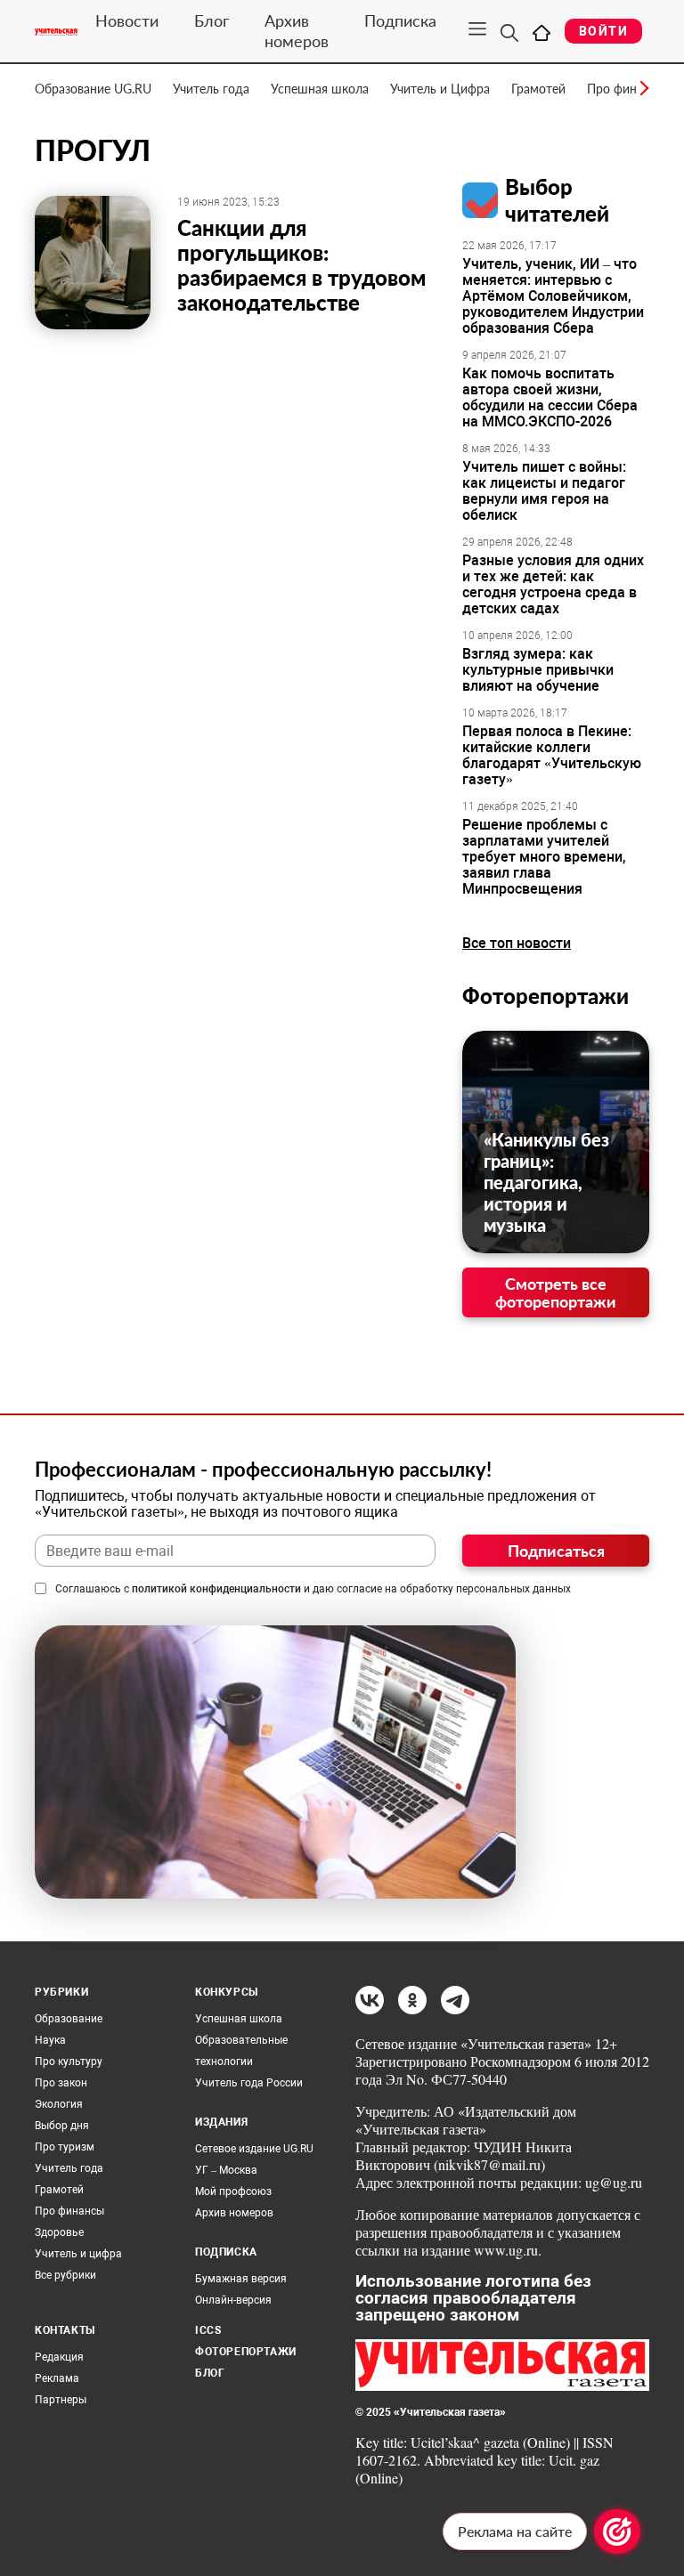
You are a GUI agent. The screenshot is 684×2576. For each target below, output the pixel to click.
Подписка (400, 20)
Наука (50, 2040)
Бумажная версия (241, 2279)
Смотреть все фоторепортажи (556, 1292)
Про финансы (69, 2211)
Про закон (61, 2083)
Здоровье (59, 2232)
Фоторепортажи (546, 996)
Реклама (57, 2378)
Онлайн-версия (233, 2300)
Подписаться (556, 1551)
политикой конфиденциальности (216, 1589)
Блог (212, 20)
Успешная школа (320, 89)
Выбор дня (62, 2126)
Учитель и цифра (78, 2254)
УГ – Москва (226, 2170)
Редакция (59, 2357)
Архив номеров (297, 31)
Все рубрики (65, 2275)
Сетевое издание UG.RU (254, 2149)
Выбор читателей (557, 200)
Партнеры (61, 2400)
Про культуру (69, 2062)
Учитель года (211, 89)
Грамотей (538, 89)
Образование (69, 2019)
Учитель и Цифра (440, 89)
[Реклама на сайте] (617, 2531)
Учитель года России (249, 2083)
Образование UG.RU (93, 89)
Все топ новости (517, 943)
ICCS (208, 2330)
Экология (59, 2104)
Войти (603, 31)
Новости (127, 20)
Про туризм (65, 2147)
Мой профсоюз (233, 2191)
